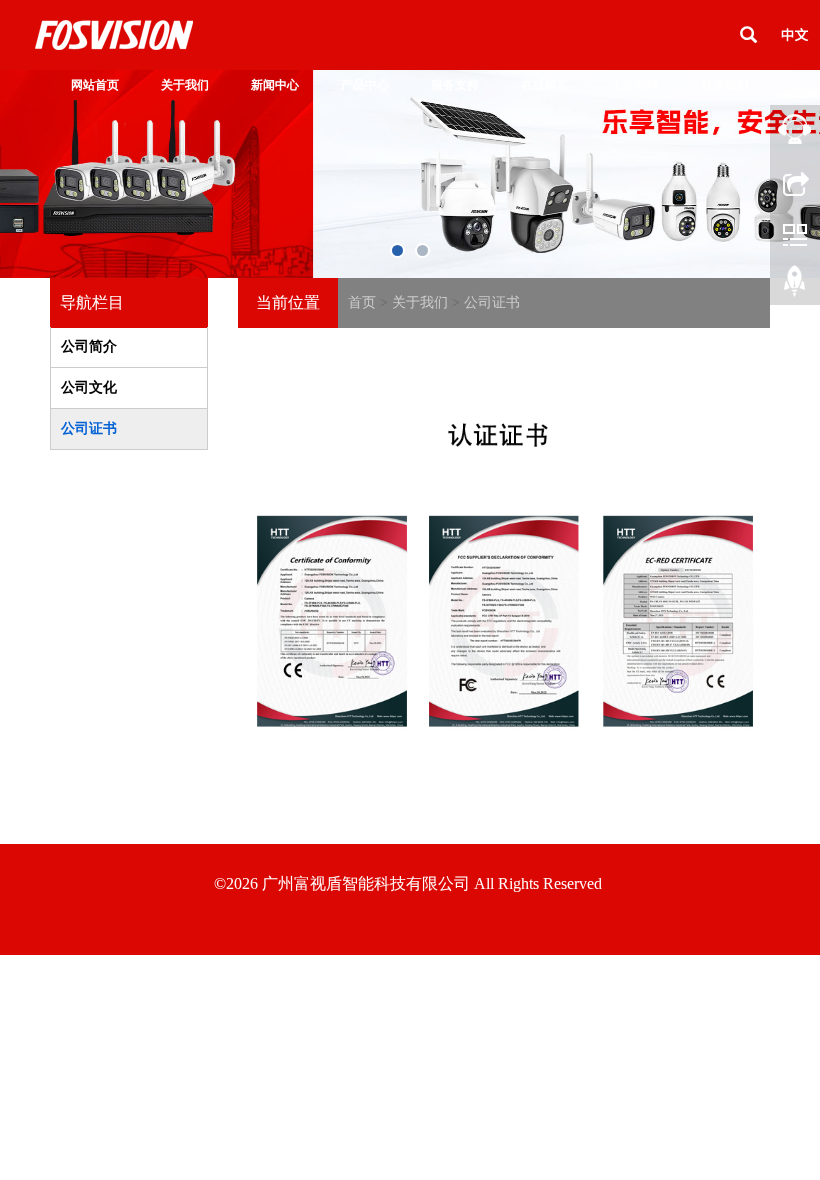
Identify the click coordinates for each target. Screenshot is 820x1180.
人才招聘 (635, 85)
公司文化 (89, 387)
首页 (362, 302)
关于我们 (185, 85)
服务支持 (455, 85)
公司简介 (89, 346)
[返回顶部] (795, 285)
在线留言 (545, 85)
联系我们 (725, 85)
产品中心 (365, 85)
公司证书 (492, 302)
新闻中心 (275, 85)
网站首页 (95, 85)
